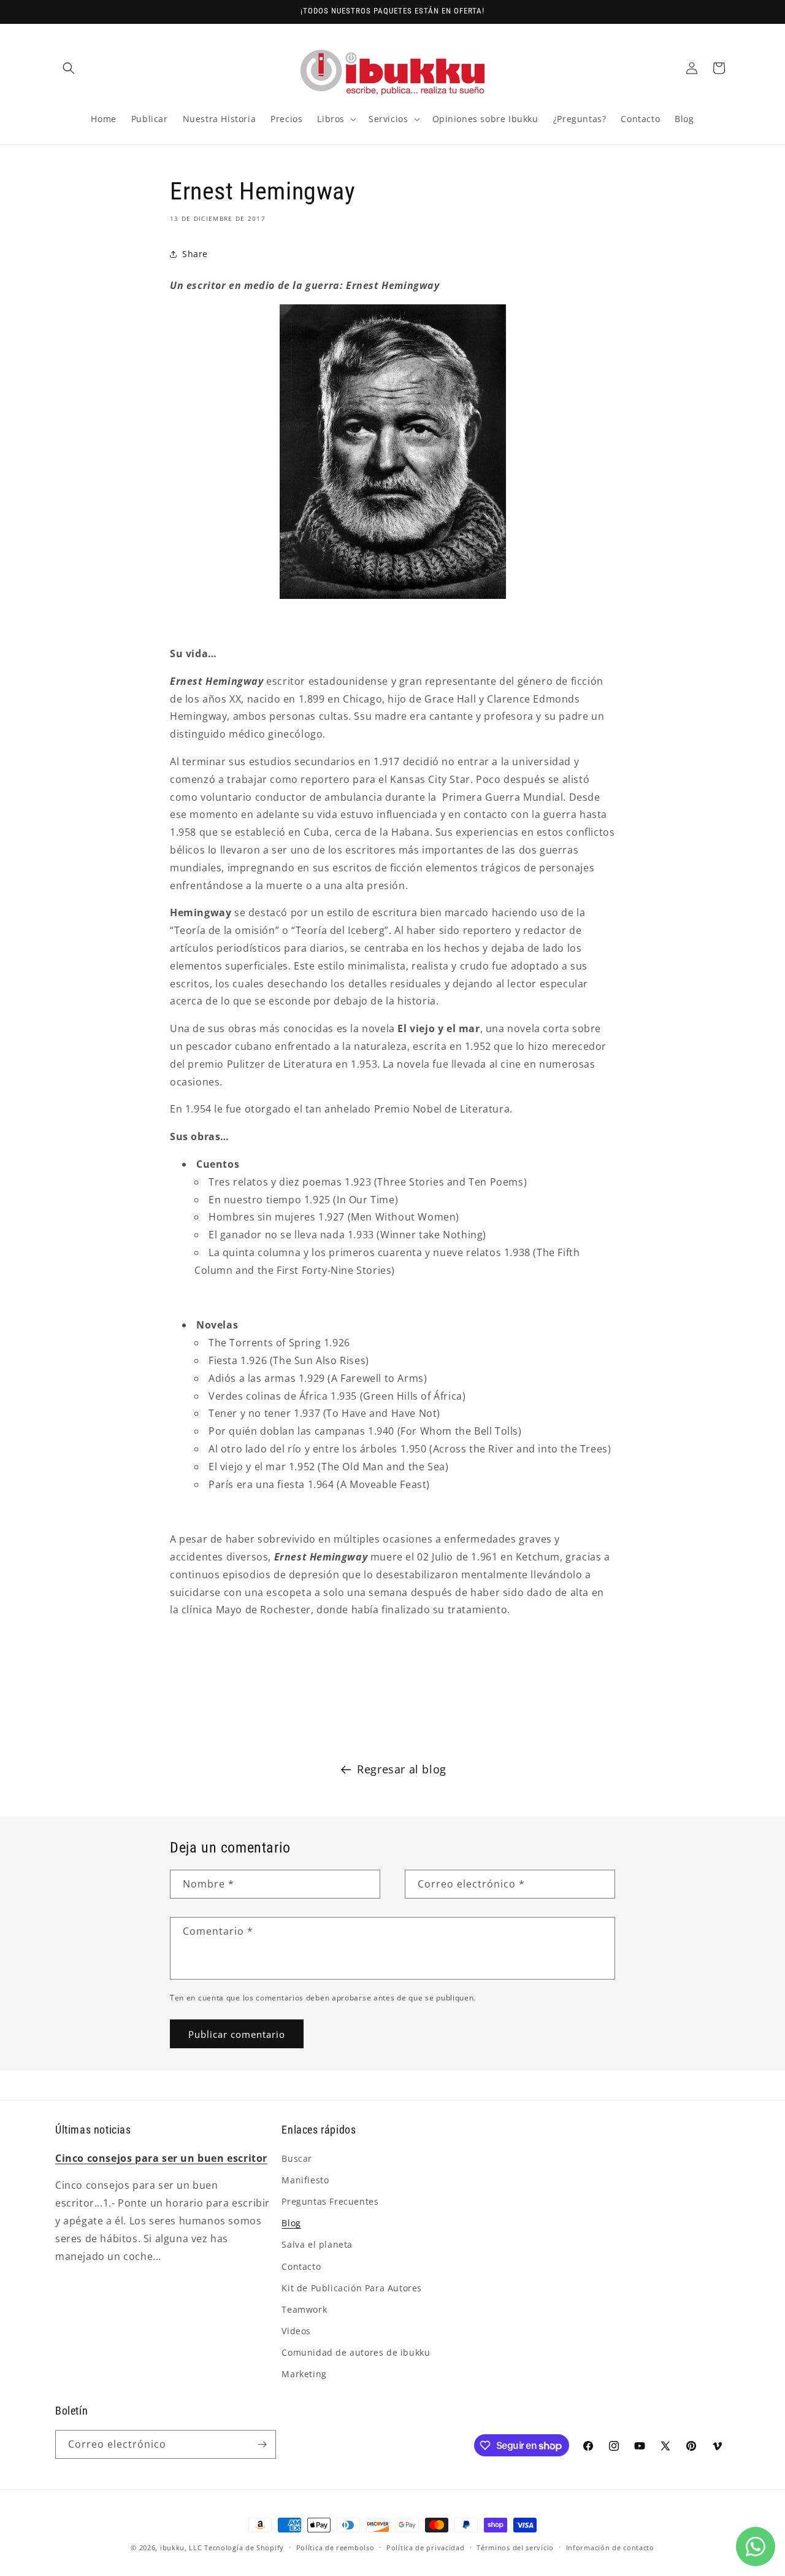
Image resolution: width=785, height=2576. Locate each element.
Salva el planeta (317, 2244)
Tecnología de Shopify (244, 2547)
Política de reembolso (335, 2547)
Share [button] (195, 254)
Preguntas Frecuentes (330, 2201)
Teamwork (304, 2309)
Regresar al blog (402, 1769)
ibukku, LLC (181, 2547)
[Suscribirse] (262, 2444)
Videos (296, 2331)
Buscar (297, 2158)
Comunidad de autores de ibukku (356, 2352)
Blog (291, 2223)
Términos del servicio (515, 2547)
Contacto (301, 2266)
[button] (69, 68)
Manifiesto (305, 2180)
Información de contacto (610, 2547)
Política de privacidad (425, 2547)
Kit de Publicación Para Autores (352, 2288)
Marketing (304, 2374)
